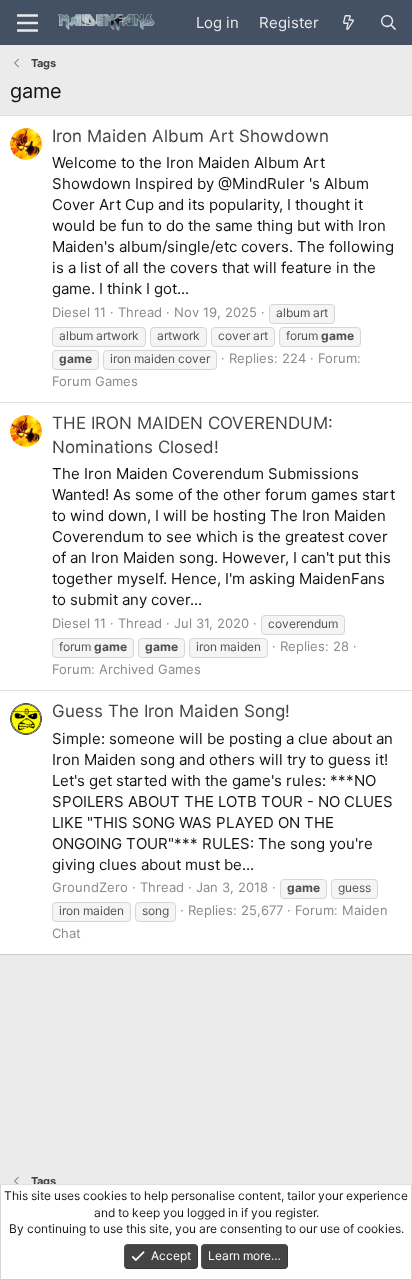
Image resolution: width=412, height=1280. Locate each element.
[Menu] (27, 23)
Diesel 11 (79, 312)
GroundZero (90, 887)
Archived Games (150, 669)
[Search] (388, 22)
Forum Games (95, 381)
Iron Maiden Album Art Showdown (190, 136)
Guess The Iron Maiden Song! (171, 711)
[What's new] (348, 22)
